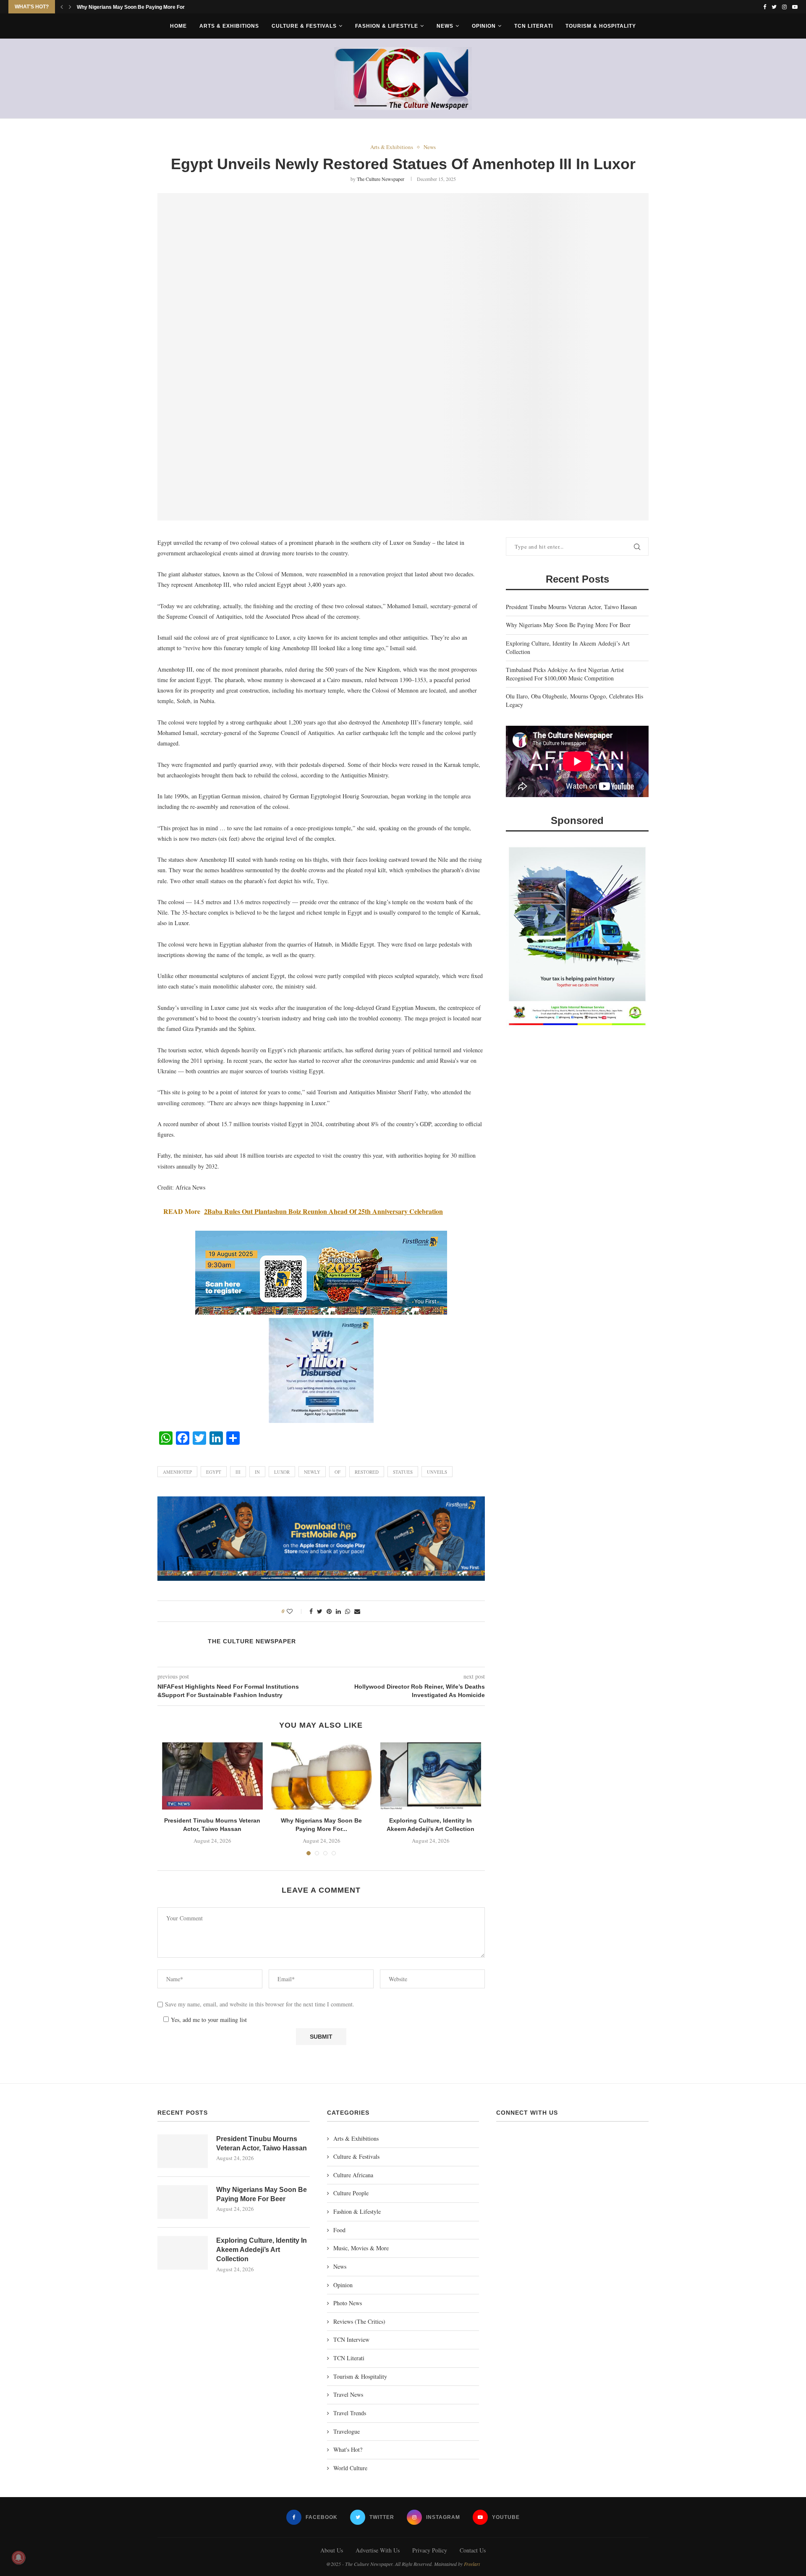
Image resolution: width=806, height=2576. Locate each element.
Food (339, 2230)
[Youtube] (795, 7)
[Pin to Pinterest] (329, 1611)
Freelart (472, 2564)
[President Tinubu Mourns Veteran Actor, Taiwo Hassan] (212, 1776)
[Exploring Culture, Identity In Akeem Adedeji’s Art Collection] (431, 1776)
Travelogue (347, 2431)
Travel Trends (350, 2413)
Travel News (348, 2394)
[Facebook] (765, 7)
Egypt (214, 1472)
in (257, 1472)
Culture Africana (353, 2175)
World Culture (350, 2468)
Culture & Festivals (304, 26)
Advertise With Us (378, 2550)
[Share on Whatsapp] (348, 1611)
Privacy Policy (430, 2550)
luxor (282, 1472)
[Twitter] (774, 7)
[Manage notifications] (18, 2558)
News (445, 26)
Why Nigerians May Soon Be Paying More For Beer (568, 625)
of (338, 1472)
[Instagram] (784, 7)
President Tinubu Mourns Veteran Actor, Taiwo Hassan (571, 607)
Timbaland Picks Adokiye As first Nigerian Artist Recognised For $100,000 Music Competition (565, 674)
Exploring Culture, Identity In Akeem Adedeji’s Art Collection (148, 7)
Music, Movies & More (361, 2248)
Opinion (484, 26)
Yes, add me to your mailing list (208, 2020)
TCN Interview (351, 2339)
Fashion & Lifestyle (387, 26)
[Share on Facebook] (311, 1611)
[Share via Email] (357, 1611)
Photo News (348, 2303)
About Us (332, 2550)
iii (238, 1472)
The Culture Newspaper (381, 179)
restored (367, 1472)
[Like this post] (295, 1611)
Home (178, 26)
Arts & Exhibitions (229, 26)
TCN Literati (534, 26)
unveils (437, 1472)
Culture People (351, 2193)
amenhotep (177, 1472)
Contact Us (473, 2550)
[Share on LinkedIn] (338, 1611)
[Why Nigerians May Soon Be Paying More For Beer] (322, 1776)
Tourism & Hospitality (601, 26)
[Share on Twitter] (320, 1611)
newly (312, 1472)
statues (403, 1472)
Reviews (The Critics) (359, 2321)
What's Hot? (348, 2449)
